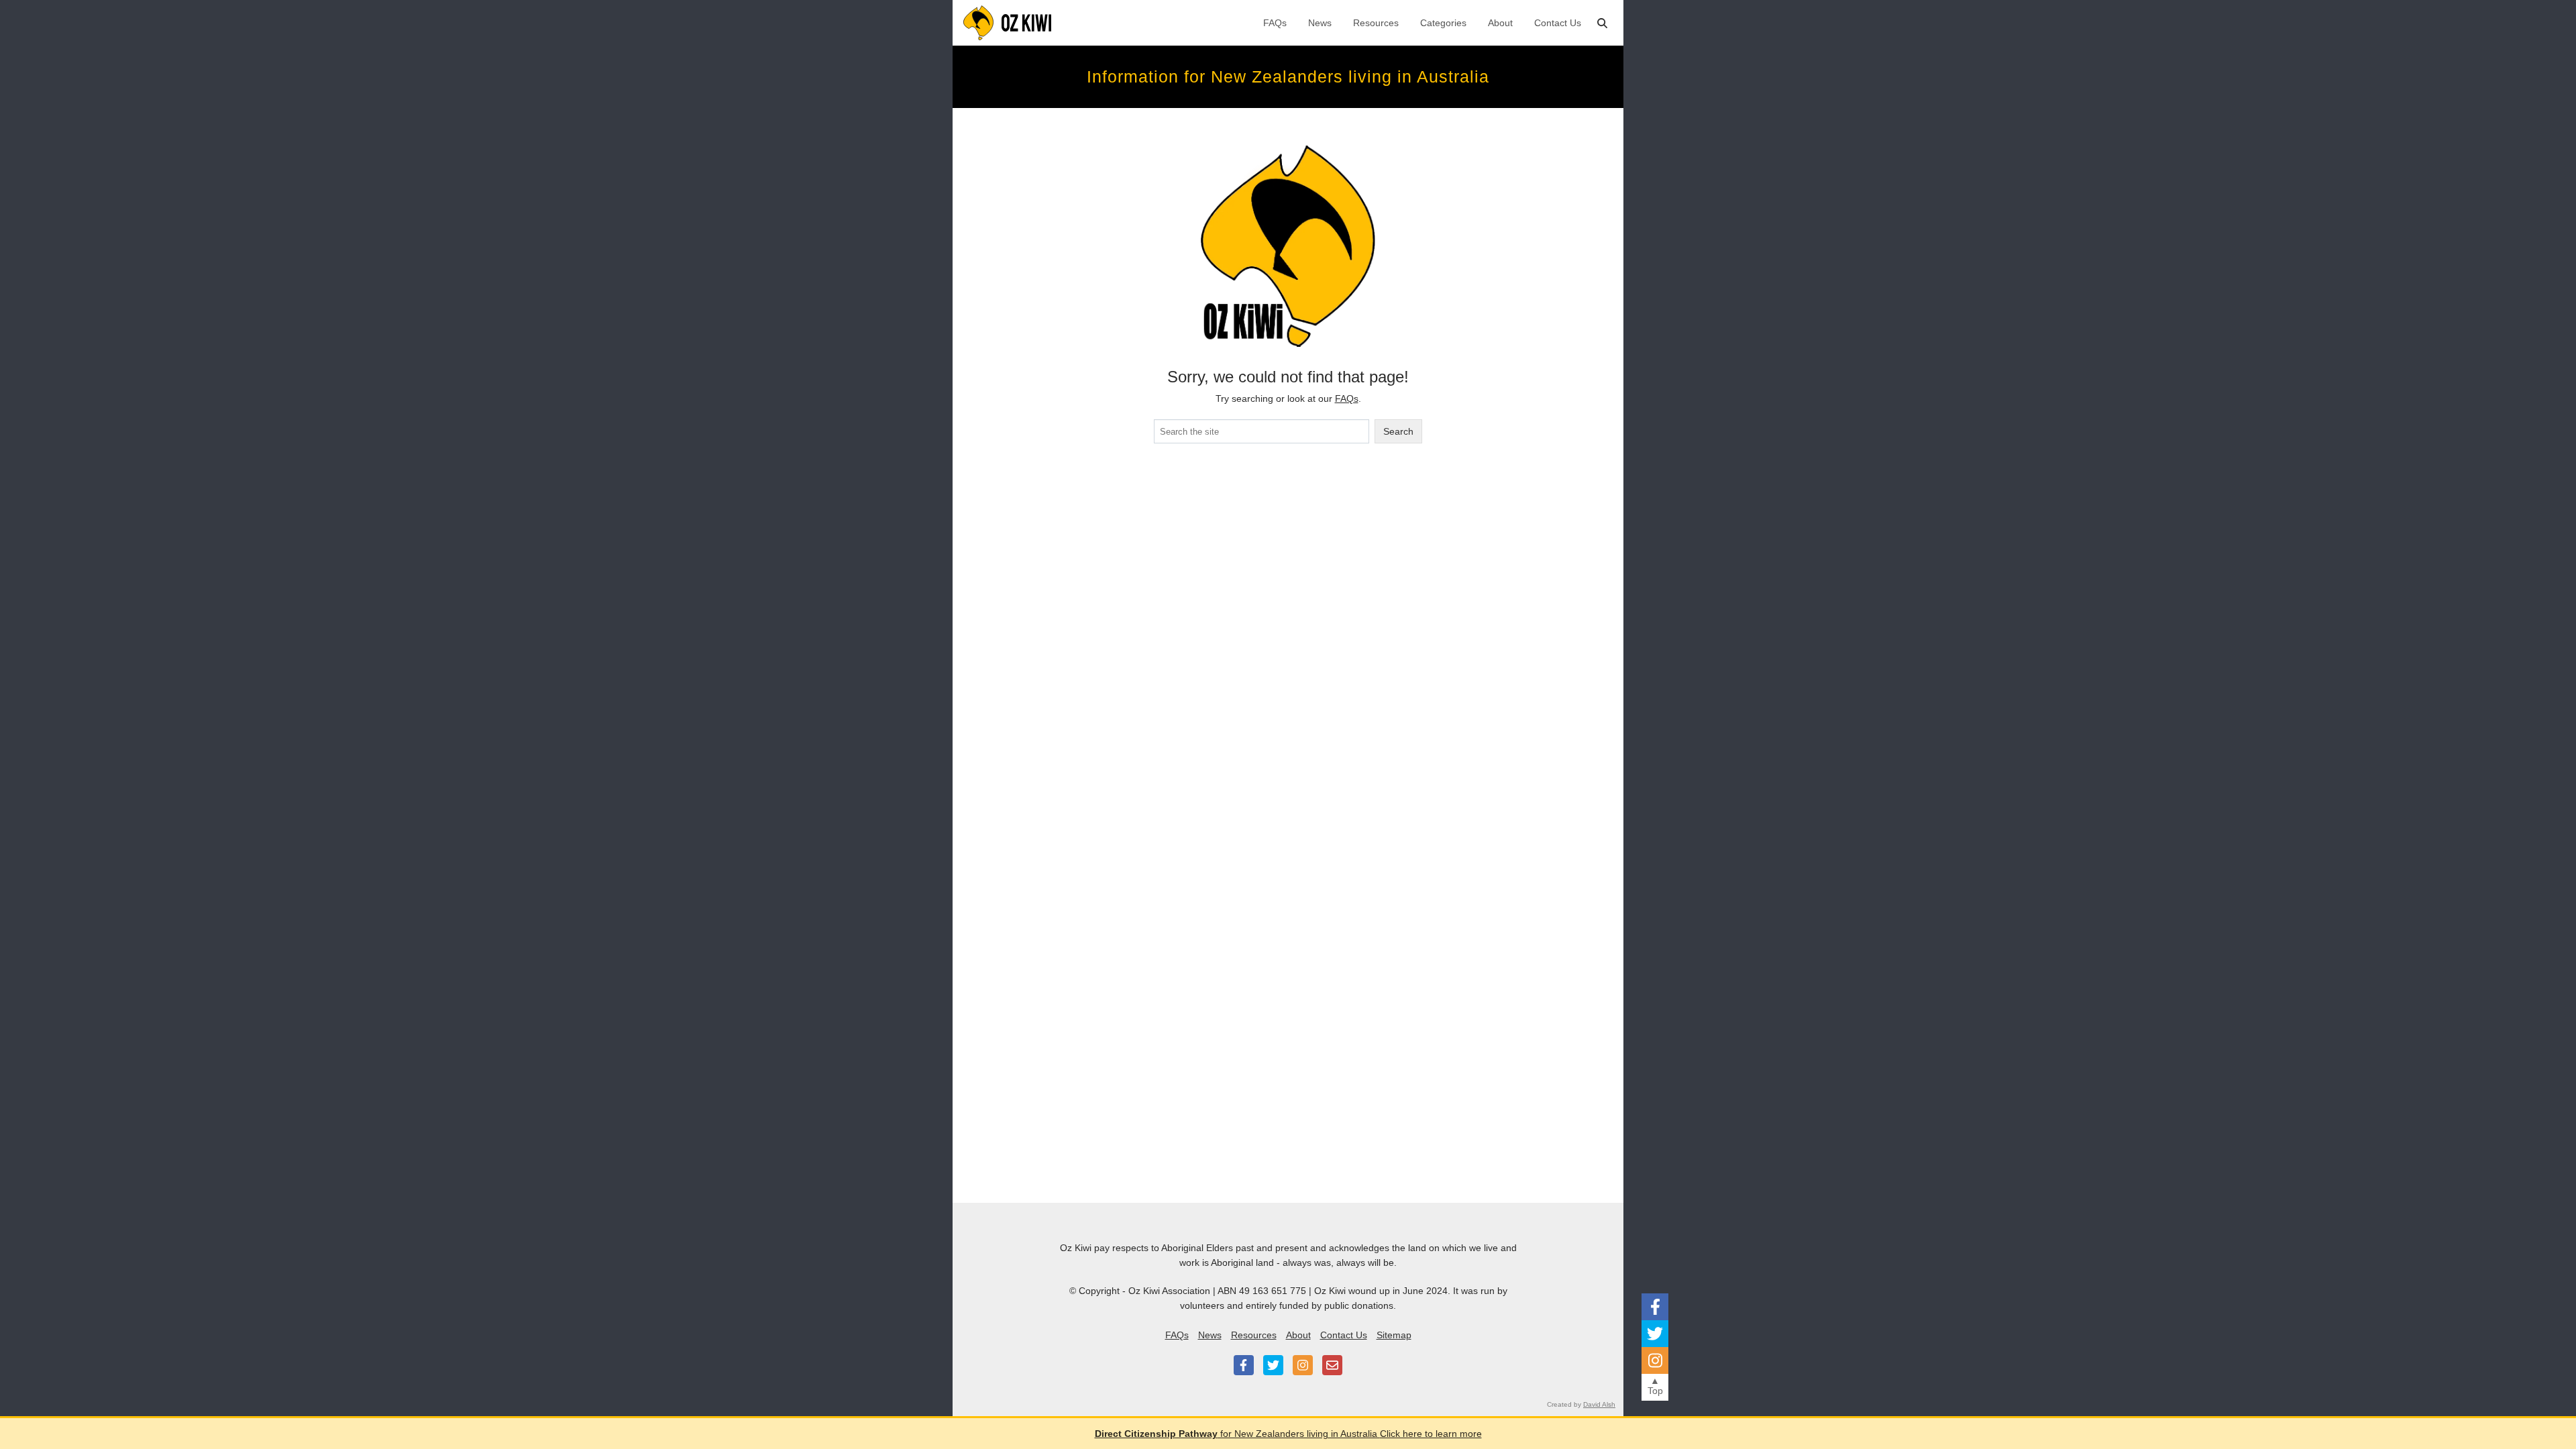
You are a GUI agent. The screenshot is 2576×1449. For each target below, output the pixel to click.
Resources (1376, 23)
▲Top (1655, 1386)
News (1320, 23)
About (1500, 23)
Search (1398, 431)
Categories (1443, 23)
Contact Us (1558, 23)
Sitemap (1394, 1335)
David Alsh (1599, 1404)
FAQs (1275, 23)
